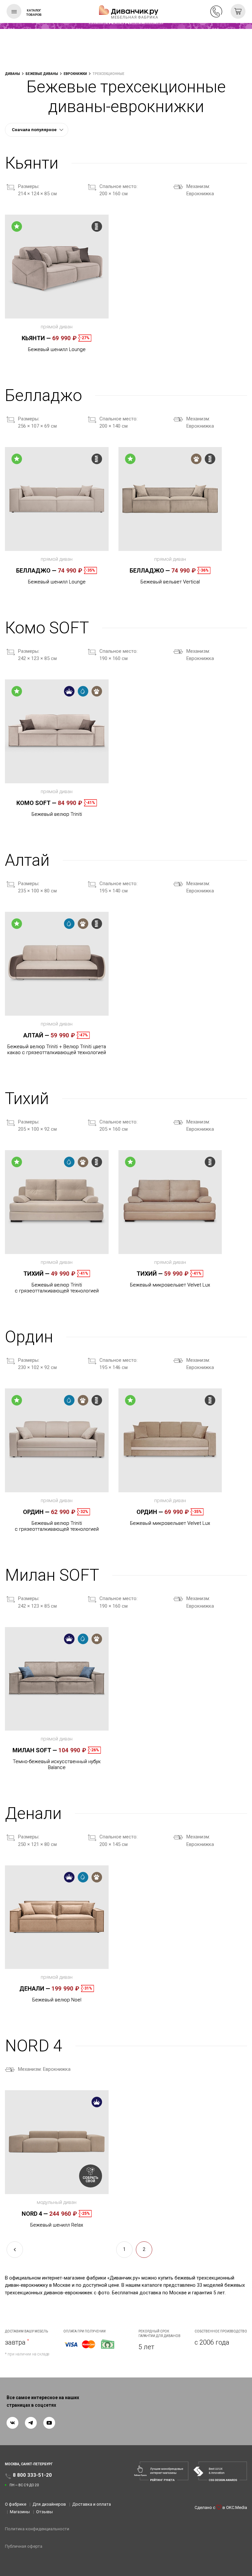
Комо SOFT (36, 803)
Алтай (36, 1035)
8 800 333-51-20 (216, 12)
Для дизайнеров (49, 2504)
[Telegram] (31, 2423)
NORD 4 (35, 2214)
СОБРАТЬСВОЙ (91, 2179)
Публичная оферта (24, 2546)
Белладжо (36, 570)
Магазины (20, 2512)
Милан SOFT (35, 1750)
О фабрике (16, 2504)
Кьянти (36, 338)
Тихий (36, 1274)
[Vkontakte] (12, 2423)
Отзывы (44, 2512)
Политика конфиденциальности (37, 2529)
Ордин (36, 1512)
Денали (35, 1988)
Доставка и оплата (92, 2504)
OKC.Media (237, 2507)
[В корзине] (238, 11)
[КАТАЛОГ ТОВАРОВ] (14, 11)
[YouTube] (49, 2423)
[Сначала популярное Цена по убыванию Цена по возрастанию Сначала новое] (37, 130)
